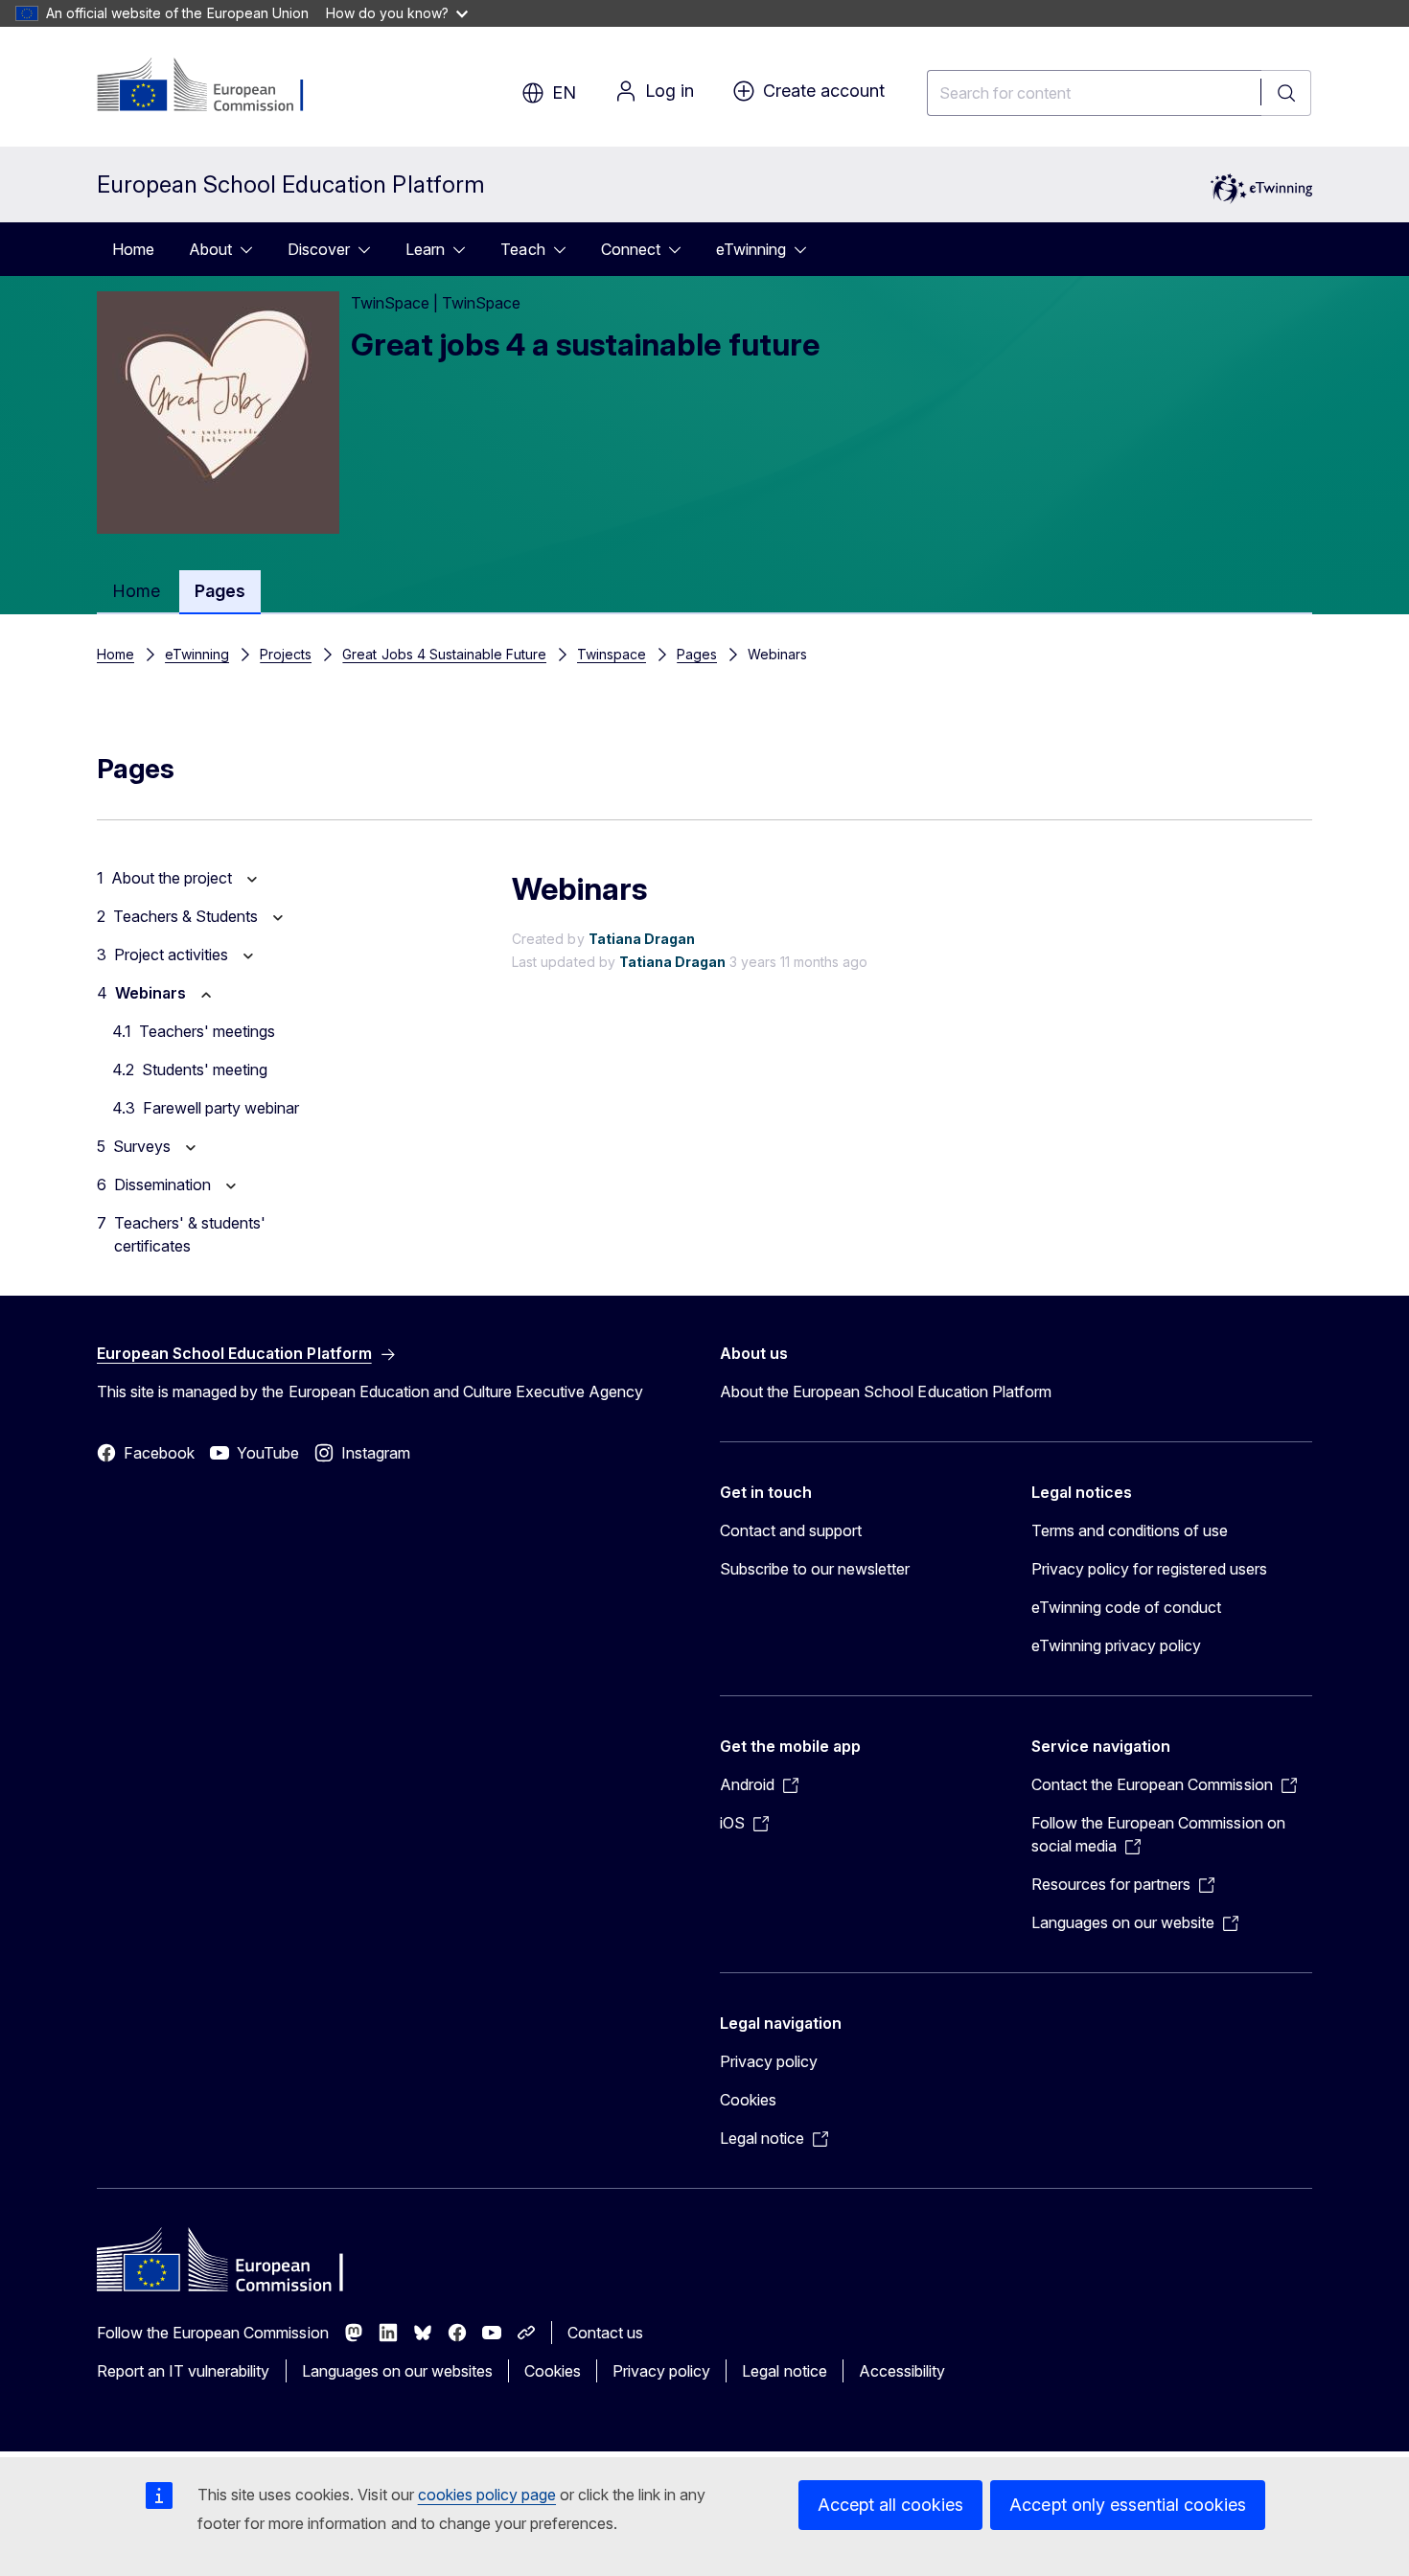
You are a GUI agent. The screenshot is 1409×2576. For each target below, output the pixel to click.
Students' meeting (205, 1069)
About (210, 249)
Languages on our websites (397, 2371)
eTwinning (751, 249)
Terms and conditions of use (1130, 1530)
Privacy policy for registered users (1149, 1569)
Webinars (150, 993)
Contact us (605, 2333)
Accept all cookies (890, 2505)
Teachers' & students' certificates (190, 1234)
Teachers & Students (185, 916)
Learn (425, 249)
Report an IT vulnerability (184, 2371)
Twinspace (612, 654)
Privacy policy (769, 2061)
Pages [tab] (220, 591)
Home (133, 249)
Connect (631, 249)
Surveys (142, 1146)
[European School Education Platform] (213, 86)
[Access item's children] (252, 249)
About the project (172, 878)
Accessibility (902, 2371)
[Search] (1286, 93)
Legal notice (784, 2371)
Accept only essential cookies (1128, 2505)
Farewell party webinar (221, 1108)
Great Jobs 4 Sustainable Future (444, 654)
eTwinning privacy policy (1116, 1645)
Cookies (748, 2100)
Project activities (171, 954)
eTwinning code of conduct (1126, 1607)
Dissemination (162, 1184)
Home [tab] (136, 591)
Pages (697, 654)
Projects (286, 654)
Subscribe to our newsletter (815, 1569)
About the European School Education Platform (886, 1391)
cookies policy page (487, 2495)
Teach (522, 249)
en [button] (564, 92)
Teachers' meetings (207, 1031)
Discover (319, 249)
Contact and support (791, 1530)
